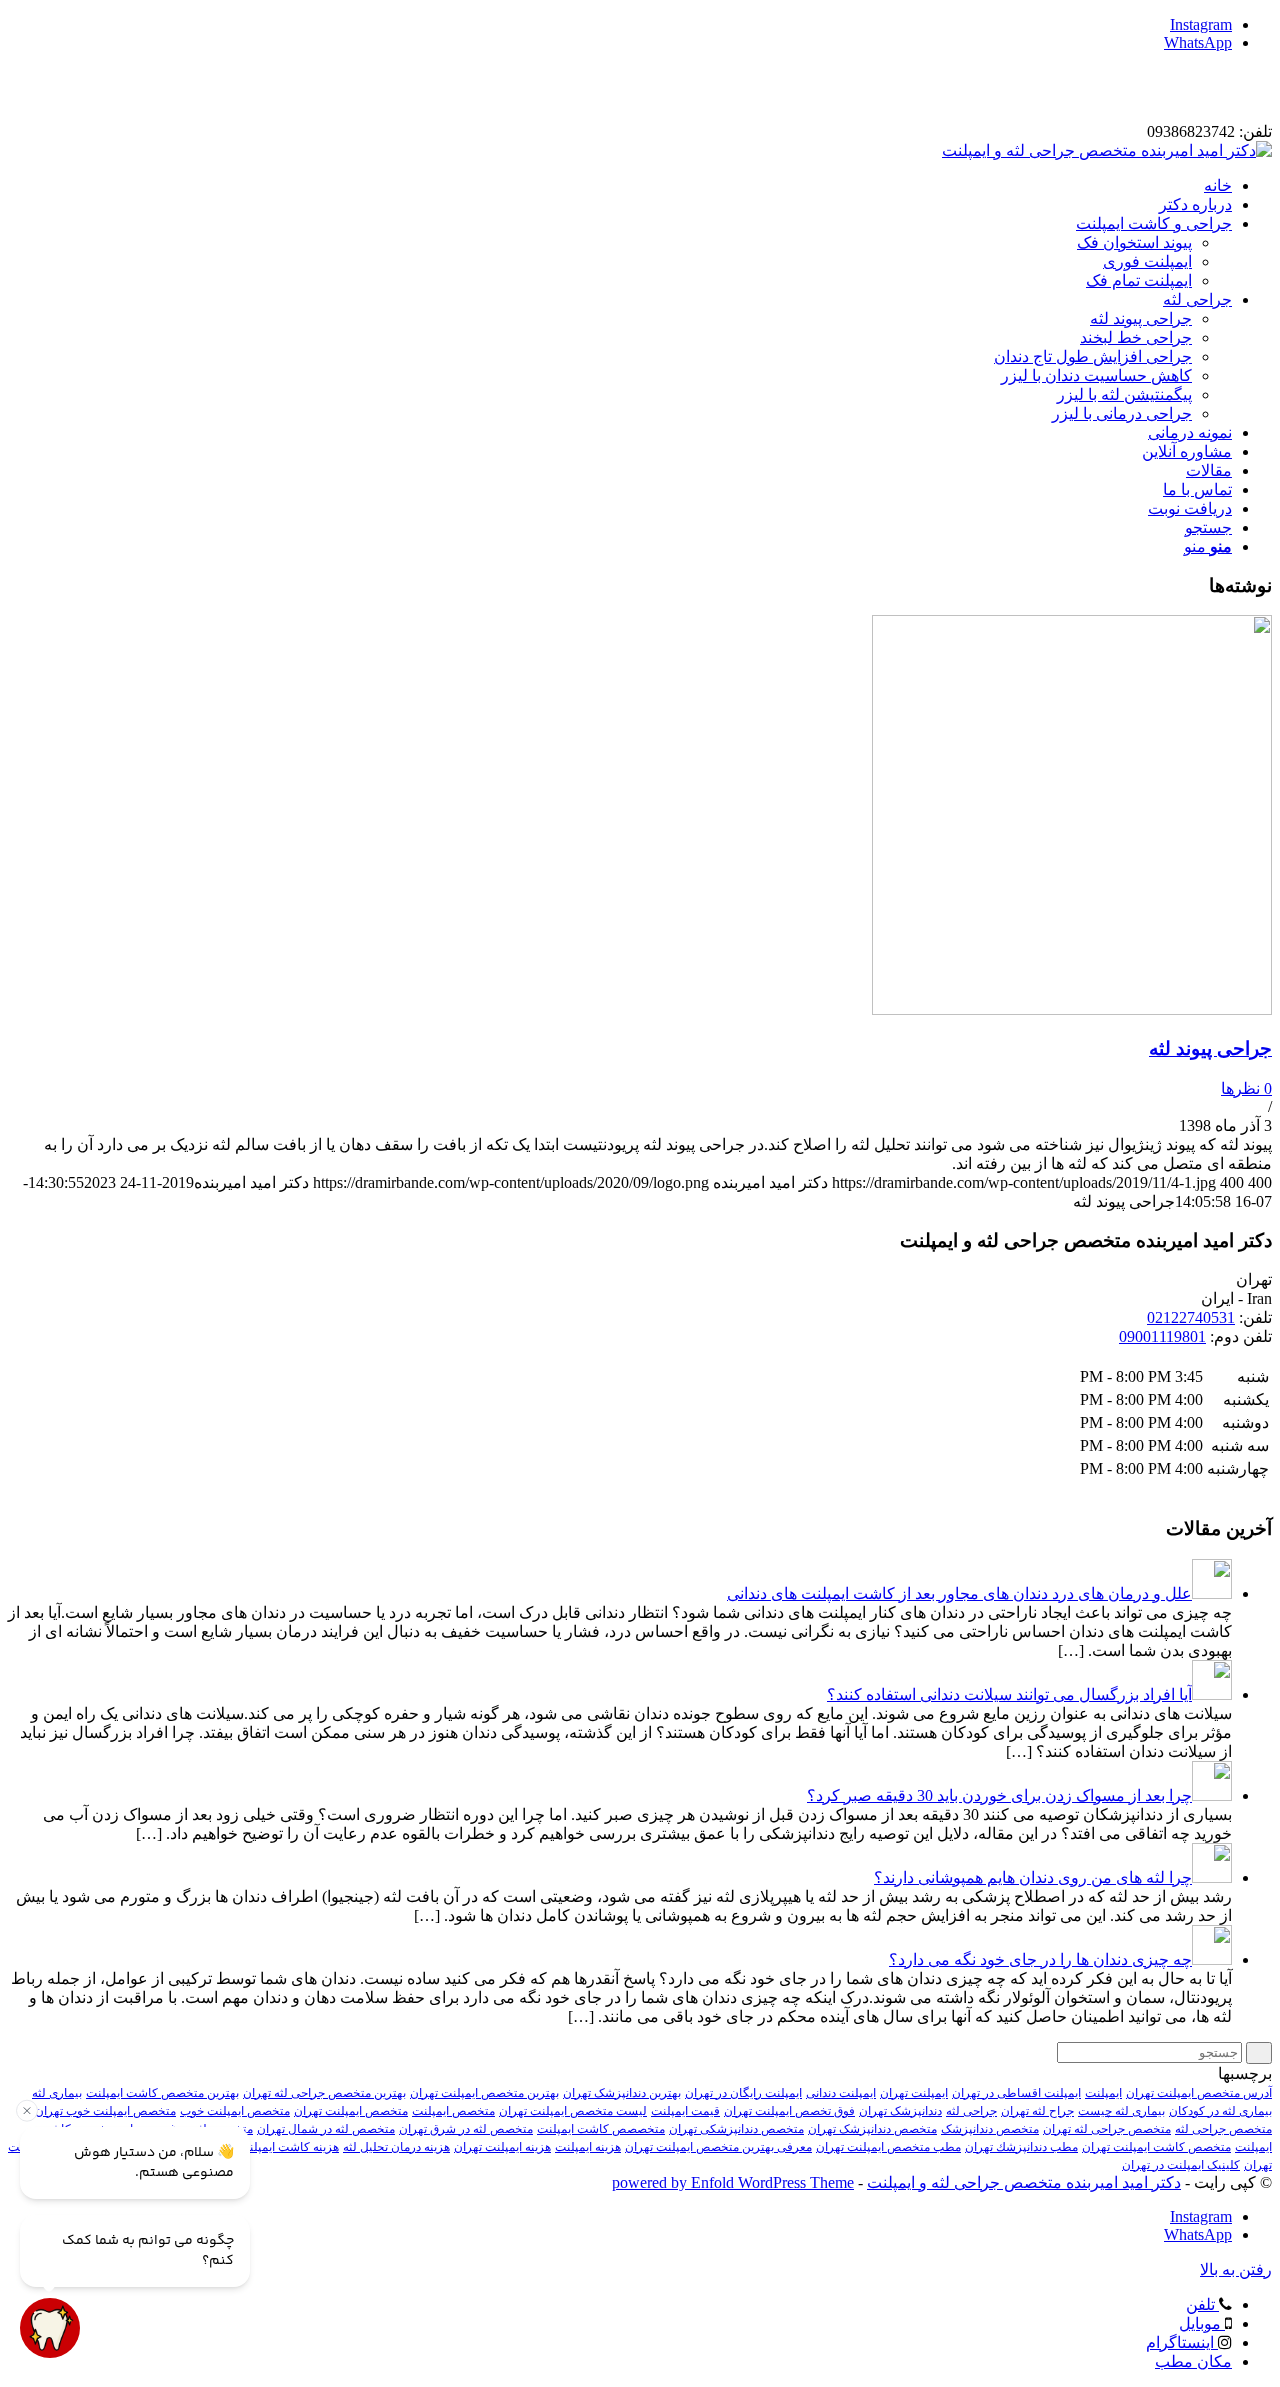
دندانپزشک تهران (900, 2111)
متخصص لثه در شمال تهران (326, 2129)
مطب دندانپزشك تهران (1021, 2147)
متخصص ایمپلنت (453, 2111)
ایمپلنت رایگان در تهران (743, 2093)
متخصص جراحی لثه (1223, 2129)
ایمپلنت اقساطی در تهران (1016, 2093)
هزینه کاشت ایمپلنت (288, 2147)
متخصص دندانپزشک (990, 2129)
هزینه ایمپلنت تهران (502, 2147)
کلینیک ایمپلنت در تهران (1181, 2165)
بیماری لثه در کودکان (1220, 2111)
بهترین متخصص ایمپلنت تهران (484, 2093)
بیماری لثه (57, 2093)
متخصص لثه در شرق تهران (466, 2129)
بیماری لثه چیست (1121, 2111)
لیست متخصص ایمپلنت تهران (573, 2111)
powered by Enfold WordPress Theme (733, 2182)
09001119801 (1162, 1336)
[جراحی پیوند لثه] (1072, 1009)
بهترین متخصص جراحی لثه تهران (324, 2093)
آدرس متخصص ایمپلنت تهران (1199, 2093)
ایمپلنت (1103, 2093)
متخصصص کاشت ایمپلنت (601, 2129)
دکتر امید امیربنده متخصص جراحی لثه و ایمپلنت (1024, 2182)
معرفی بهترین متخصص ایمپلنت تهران (718, 2147)
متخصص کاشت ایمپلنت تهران (1156, 2147)
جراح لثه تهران (1037, 2111)
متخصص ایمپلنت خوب (235, 2111)
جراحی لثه (971, 2111)
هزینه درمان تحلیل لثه (396, 2147)
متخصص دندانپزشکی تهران (736, 2129)
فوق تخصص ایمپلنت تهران (789, 2111)
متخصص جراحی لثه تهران (1107, 2129)
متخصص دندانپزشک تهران (872, 2129)
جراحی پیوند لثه (1210, 1048)
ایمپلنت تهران (914, 2093)
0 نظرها (1246, 1088)
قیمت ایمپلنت (685, 2111)
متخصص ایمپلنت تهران (351, 2111)
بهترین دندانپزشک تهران (622, 2093)
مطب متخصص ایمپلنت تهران (888, 2147)
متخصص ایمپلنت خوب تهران (105, 2111)
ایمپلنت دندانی (841, 2093)
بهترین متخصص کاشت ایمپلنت (162, 2093)
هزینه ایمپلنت (588, 2147)
